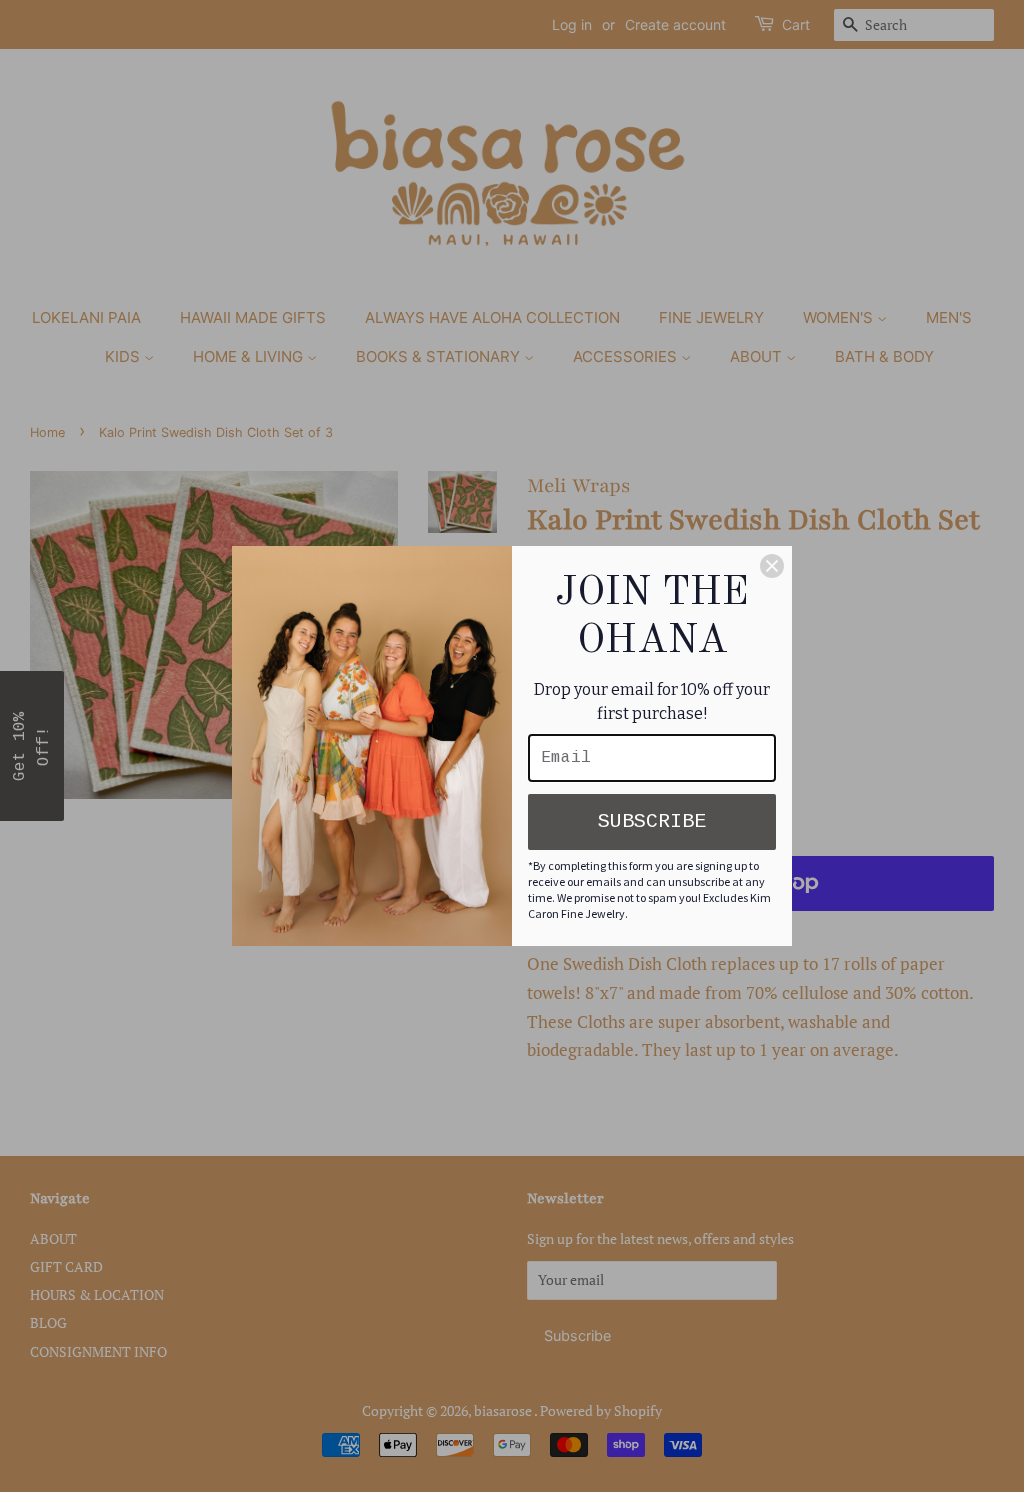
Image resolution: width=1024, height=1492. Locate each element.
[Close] (772, 566)
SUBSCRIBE (652, 821)
